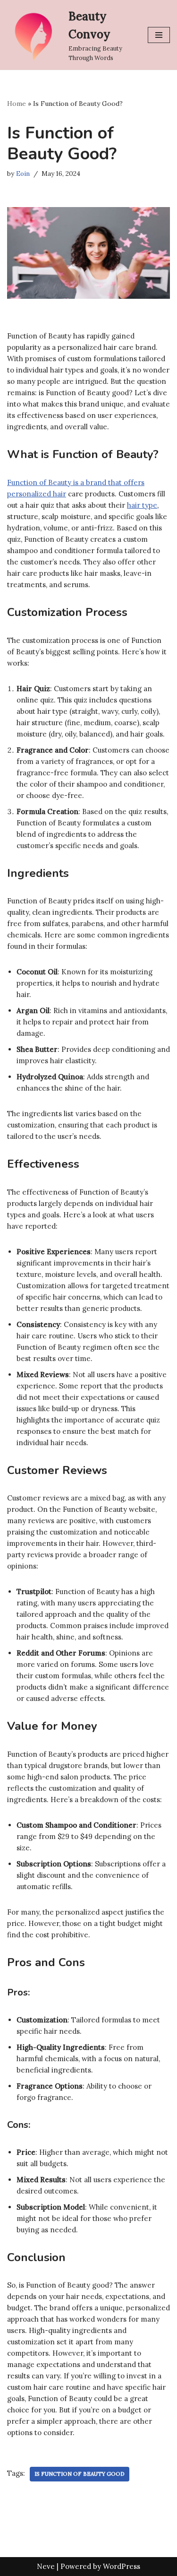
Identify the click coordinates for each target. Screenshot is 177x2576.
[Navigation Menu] (159, 35)
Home (17, 104)
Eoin (23, 173)
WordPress (122, 2566)
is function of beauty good (80, 2474)
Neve (46, 2566)
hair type (142, 505)
